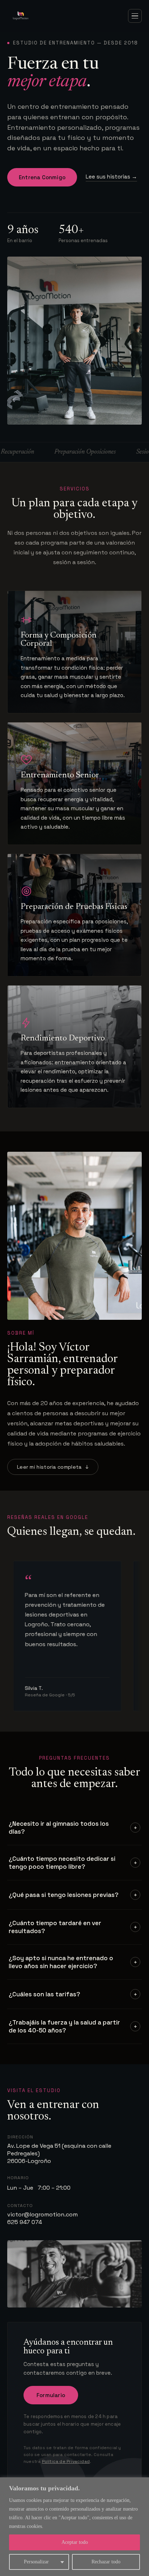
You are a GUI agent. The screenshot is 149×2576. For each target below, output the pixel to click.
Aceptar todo (75, 2542)
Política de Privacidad (66, 2461)
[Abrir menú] (135, 16)
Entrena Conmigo (42, 177)
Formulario (51, 2395)
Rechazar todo (106, 2562)
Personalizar (36, 2562)
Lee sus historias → (111, 177)
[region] (74, 2527)
